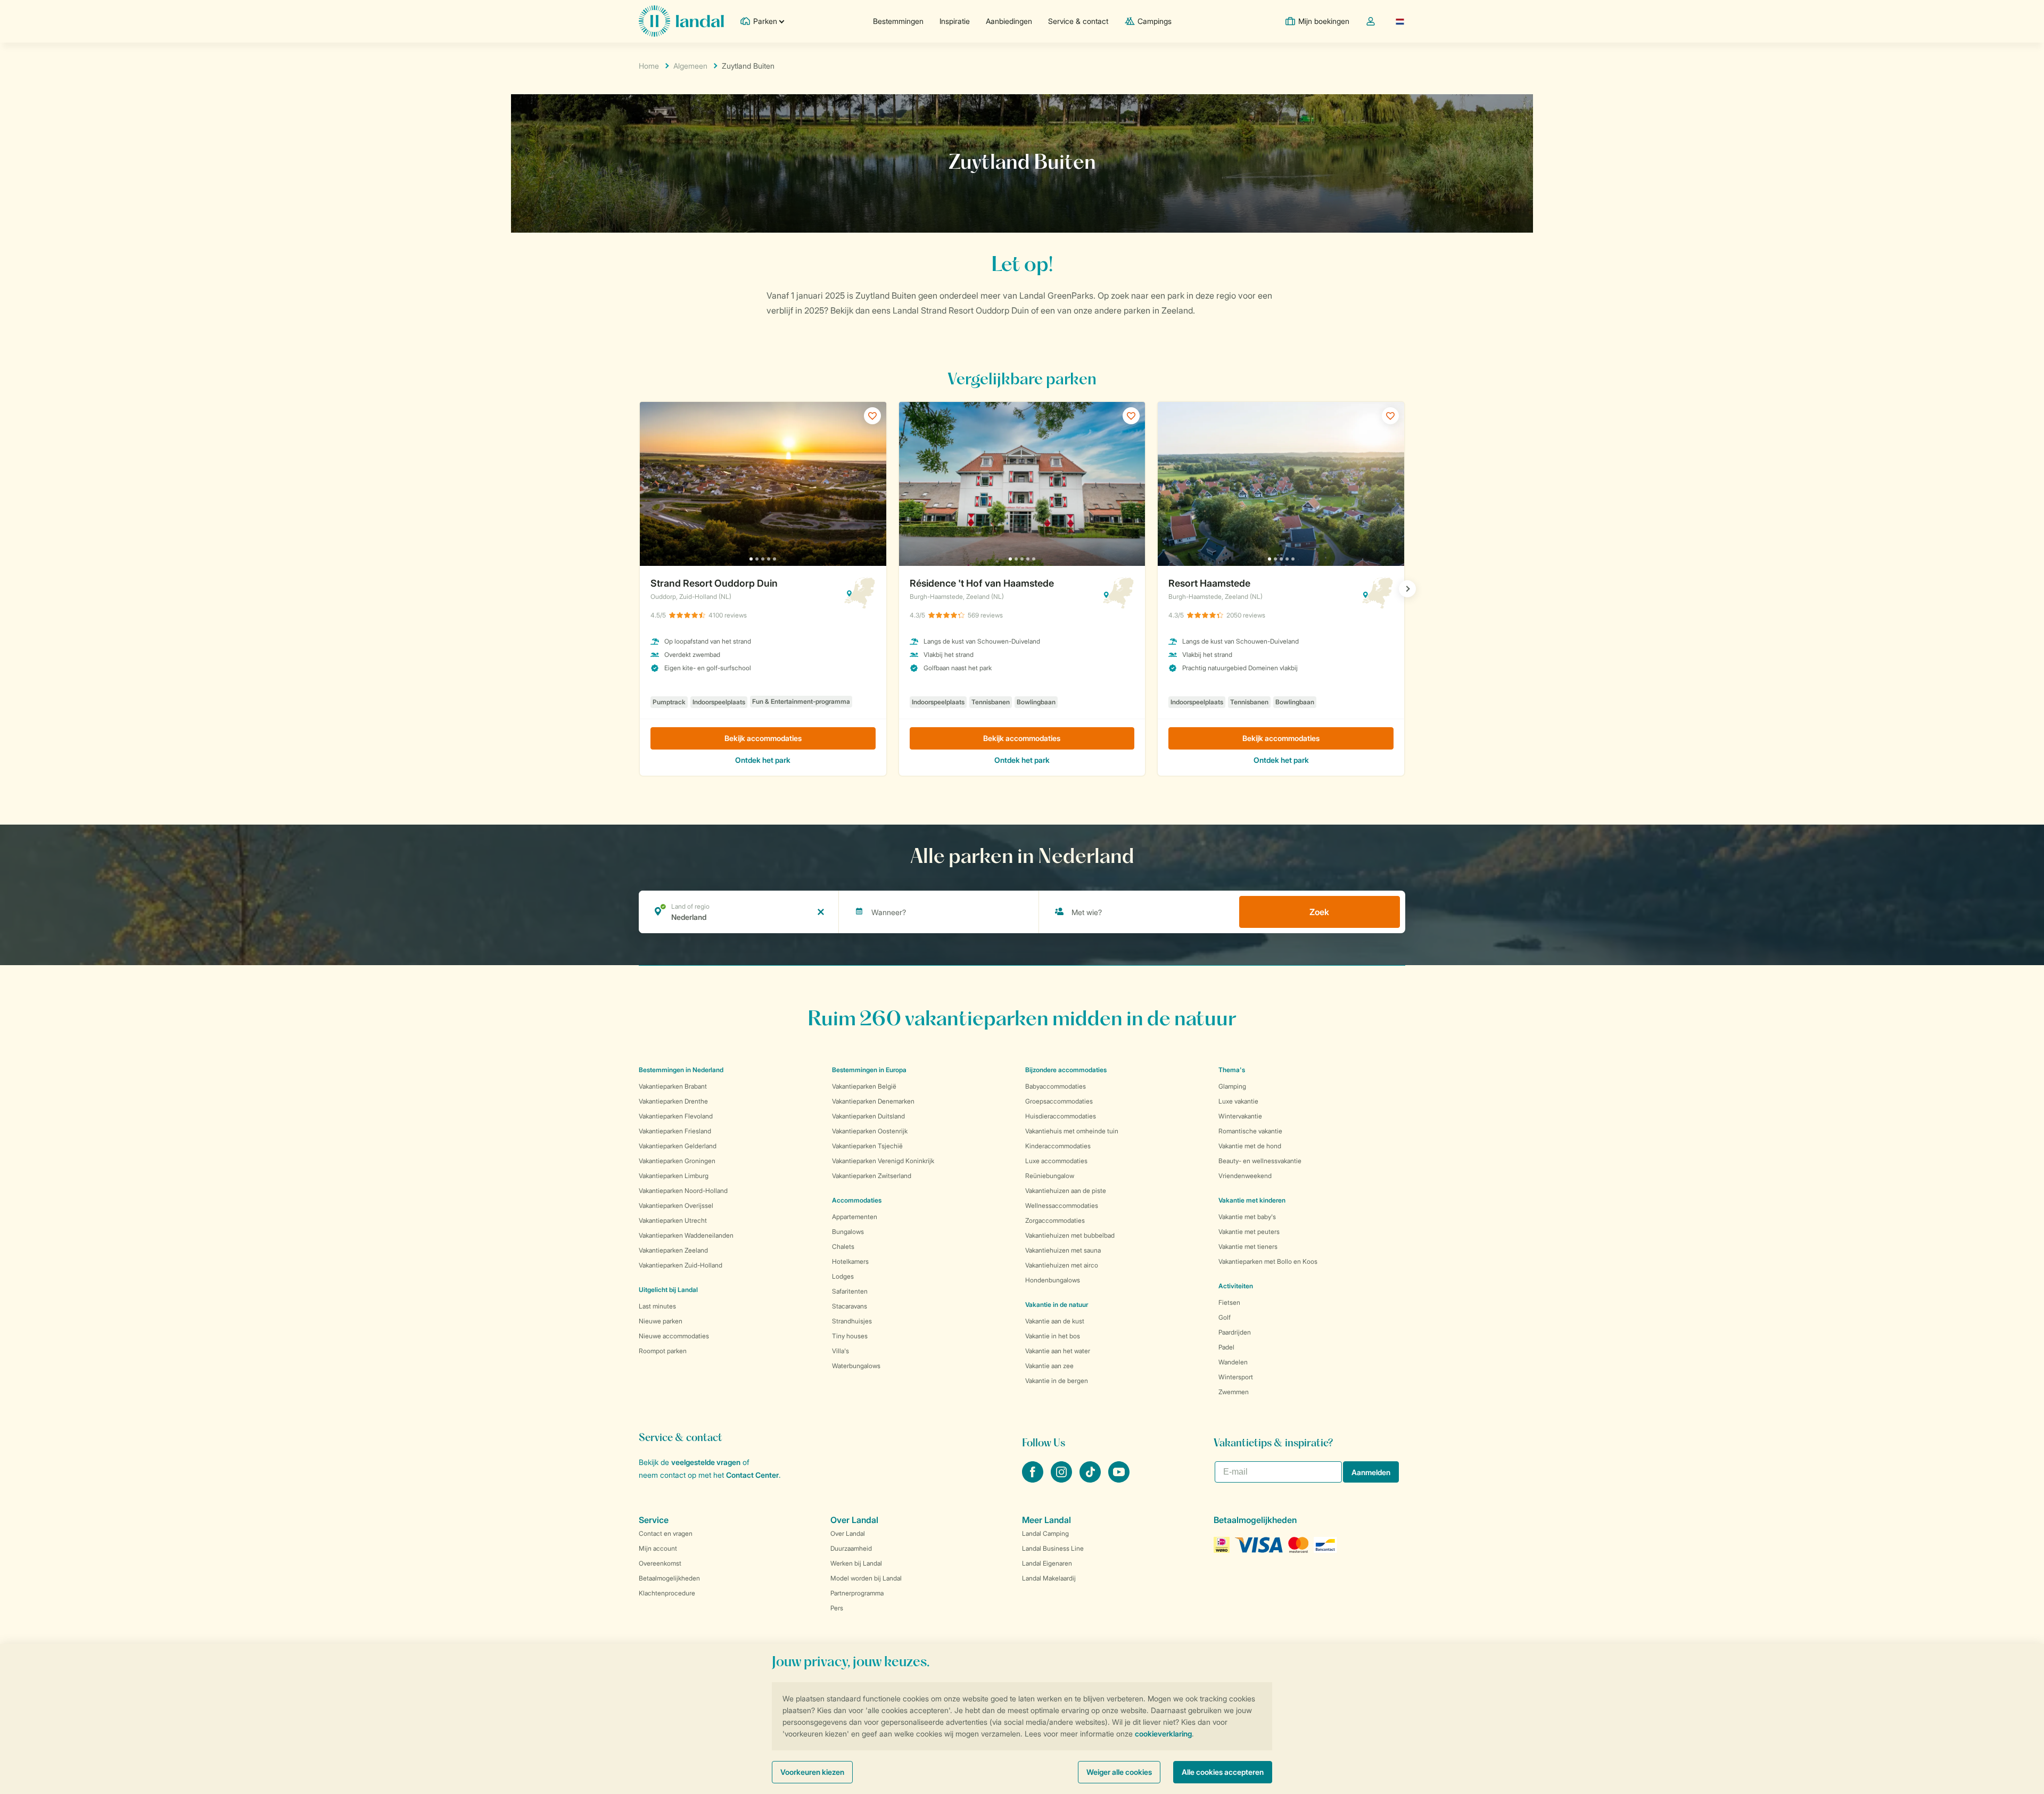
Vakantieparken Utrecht (673, 1220)
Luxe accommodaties (1056, 1161)
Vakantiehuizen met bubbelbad (1070, 1235)
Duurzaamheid (851, 1548)
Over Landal (848, 1533)
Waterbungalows (856, 1366)
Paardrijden (1235, 1332)
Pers (837, 1608)
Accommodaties (857, 1200)
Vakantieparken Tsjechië (867, 1146)
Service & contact (1078, 21)
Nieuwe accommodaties (674, 1336)
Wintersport (1236, 1377)
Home (649, 66)
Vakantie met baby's (1247, 1217)
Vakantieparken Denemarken (873, 1101)
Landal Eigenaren (1047, 1563)
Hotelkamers (850, 1261)
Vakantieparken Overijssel (676, 1205)
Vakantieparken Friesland (675, 1131)
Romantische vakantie (1250, 1131)
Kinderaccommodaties (1058, 1146)
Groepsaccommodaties (1059, 1101)
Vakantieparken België (864, 1086)
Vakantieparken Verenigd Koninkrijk (883, 1161)
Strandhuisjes (852, 1321)
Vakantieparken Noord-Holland (683, 1191)
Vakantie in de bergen (1057, 1381)
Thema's (1232, 1070)
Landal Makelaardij (1049, 1578)
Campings (1155, 21)
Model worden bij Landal (866, 1578)
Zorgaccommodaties (1055, 1220)
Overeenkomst (660, 1563)
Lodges (843, 1276)
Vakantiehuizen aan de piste (1066, 1191)
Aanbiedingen (1009, 21)
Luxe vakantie (1238, 1101)
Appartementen (855, 1217)
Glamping (1232, 1086)
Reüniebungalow (1050, 1176)
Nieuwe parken (661, 1321)
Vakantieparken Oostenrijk (870, 1131)
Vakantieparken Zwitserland (872, 1176)
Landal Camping (1045, 1533)
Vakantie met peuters (1249, 1232)
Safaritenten (850, 1291)
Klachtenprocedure (667, 1593)
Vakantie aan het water (1058, 1351)
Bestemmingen (898, 21)
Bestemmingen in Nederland (681, 1070)
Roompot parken (663, 1351)
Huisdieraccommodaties (1061, 1116)
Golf (1225, 1317)
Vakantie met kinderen (1252, 1200)
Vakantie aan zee (1049, 1366)
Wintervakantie (1240, 1116)
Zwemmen (1234, 1392)
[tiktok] (1091, 1479)
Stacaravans (850, 1306)
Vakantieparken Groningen (677, 1161)
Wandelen (1233, 1362)
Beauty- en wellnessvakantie (1260, 1161)
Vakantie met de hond (1250, 1146)
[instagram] (1062, 1479)
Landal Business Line (1053, 1548)
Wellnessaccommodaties (1062, 1205)
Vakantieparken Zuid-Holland (681, 1265)
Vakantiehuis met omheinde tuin (1072, 1131)
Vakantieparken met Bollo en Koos (1268, 1261)
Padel (1226, 1347)
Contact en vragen (666, 1533)
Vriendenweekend (1245, 1176)
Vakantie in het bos (1053, 1336)
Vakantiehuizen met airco (1062, 1265)
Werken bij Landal (856, 1563)
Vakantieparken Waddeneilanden (686, 1235)
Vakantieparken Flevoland (676, 1116)
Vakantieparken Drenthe (673, 1101)
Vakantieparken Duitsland (868, 1116)
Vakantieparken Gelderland (678, 1146)
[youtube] (1119, 1479)
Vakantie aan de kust (1055, 1321)
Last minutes (657, 1306)
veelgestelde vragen (706, 1462)
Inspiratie (955, 21)
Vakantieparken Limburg (674, 1176)
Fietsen (1229, 1302)
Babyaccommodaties (1056, 1086)
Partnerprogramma (857, 1593)
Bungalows (848, 1232)
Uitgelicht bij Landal (668, 1290)
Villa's (840, 1351)
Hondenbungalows (1053, 1280)
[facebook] (1034, 1479)
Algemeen (690, 66)
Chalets (843, 1246)
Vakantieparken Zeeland (673, 1250)
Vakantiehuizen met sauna (1063, 1250)
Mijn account (658, 1548)
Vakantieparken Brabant (673, 1086)
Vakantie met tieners (1248, 1246)
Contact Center (752, 1475)
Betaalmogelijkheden (669, 1578)
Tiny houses (850, 1336)
